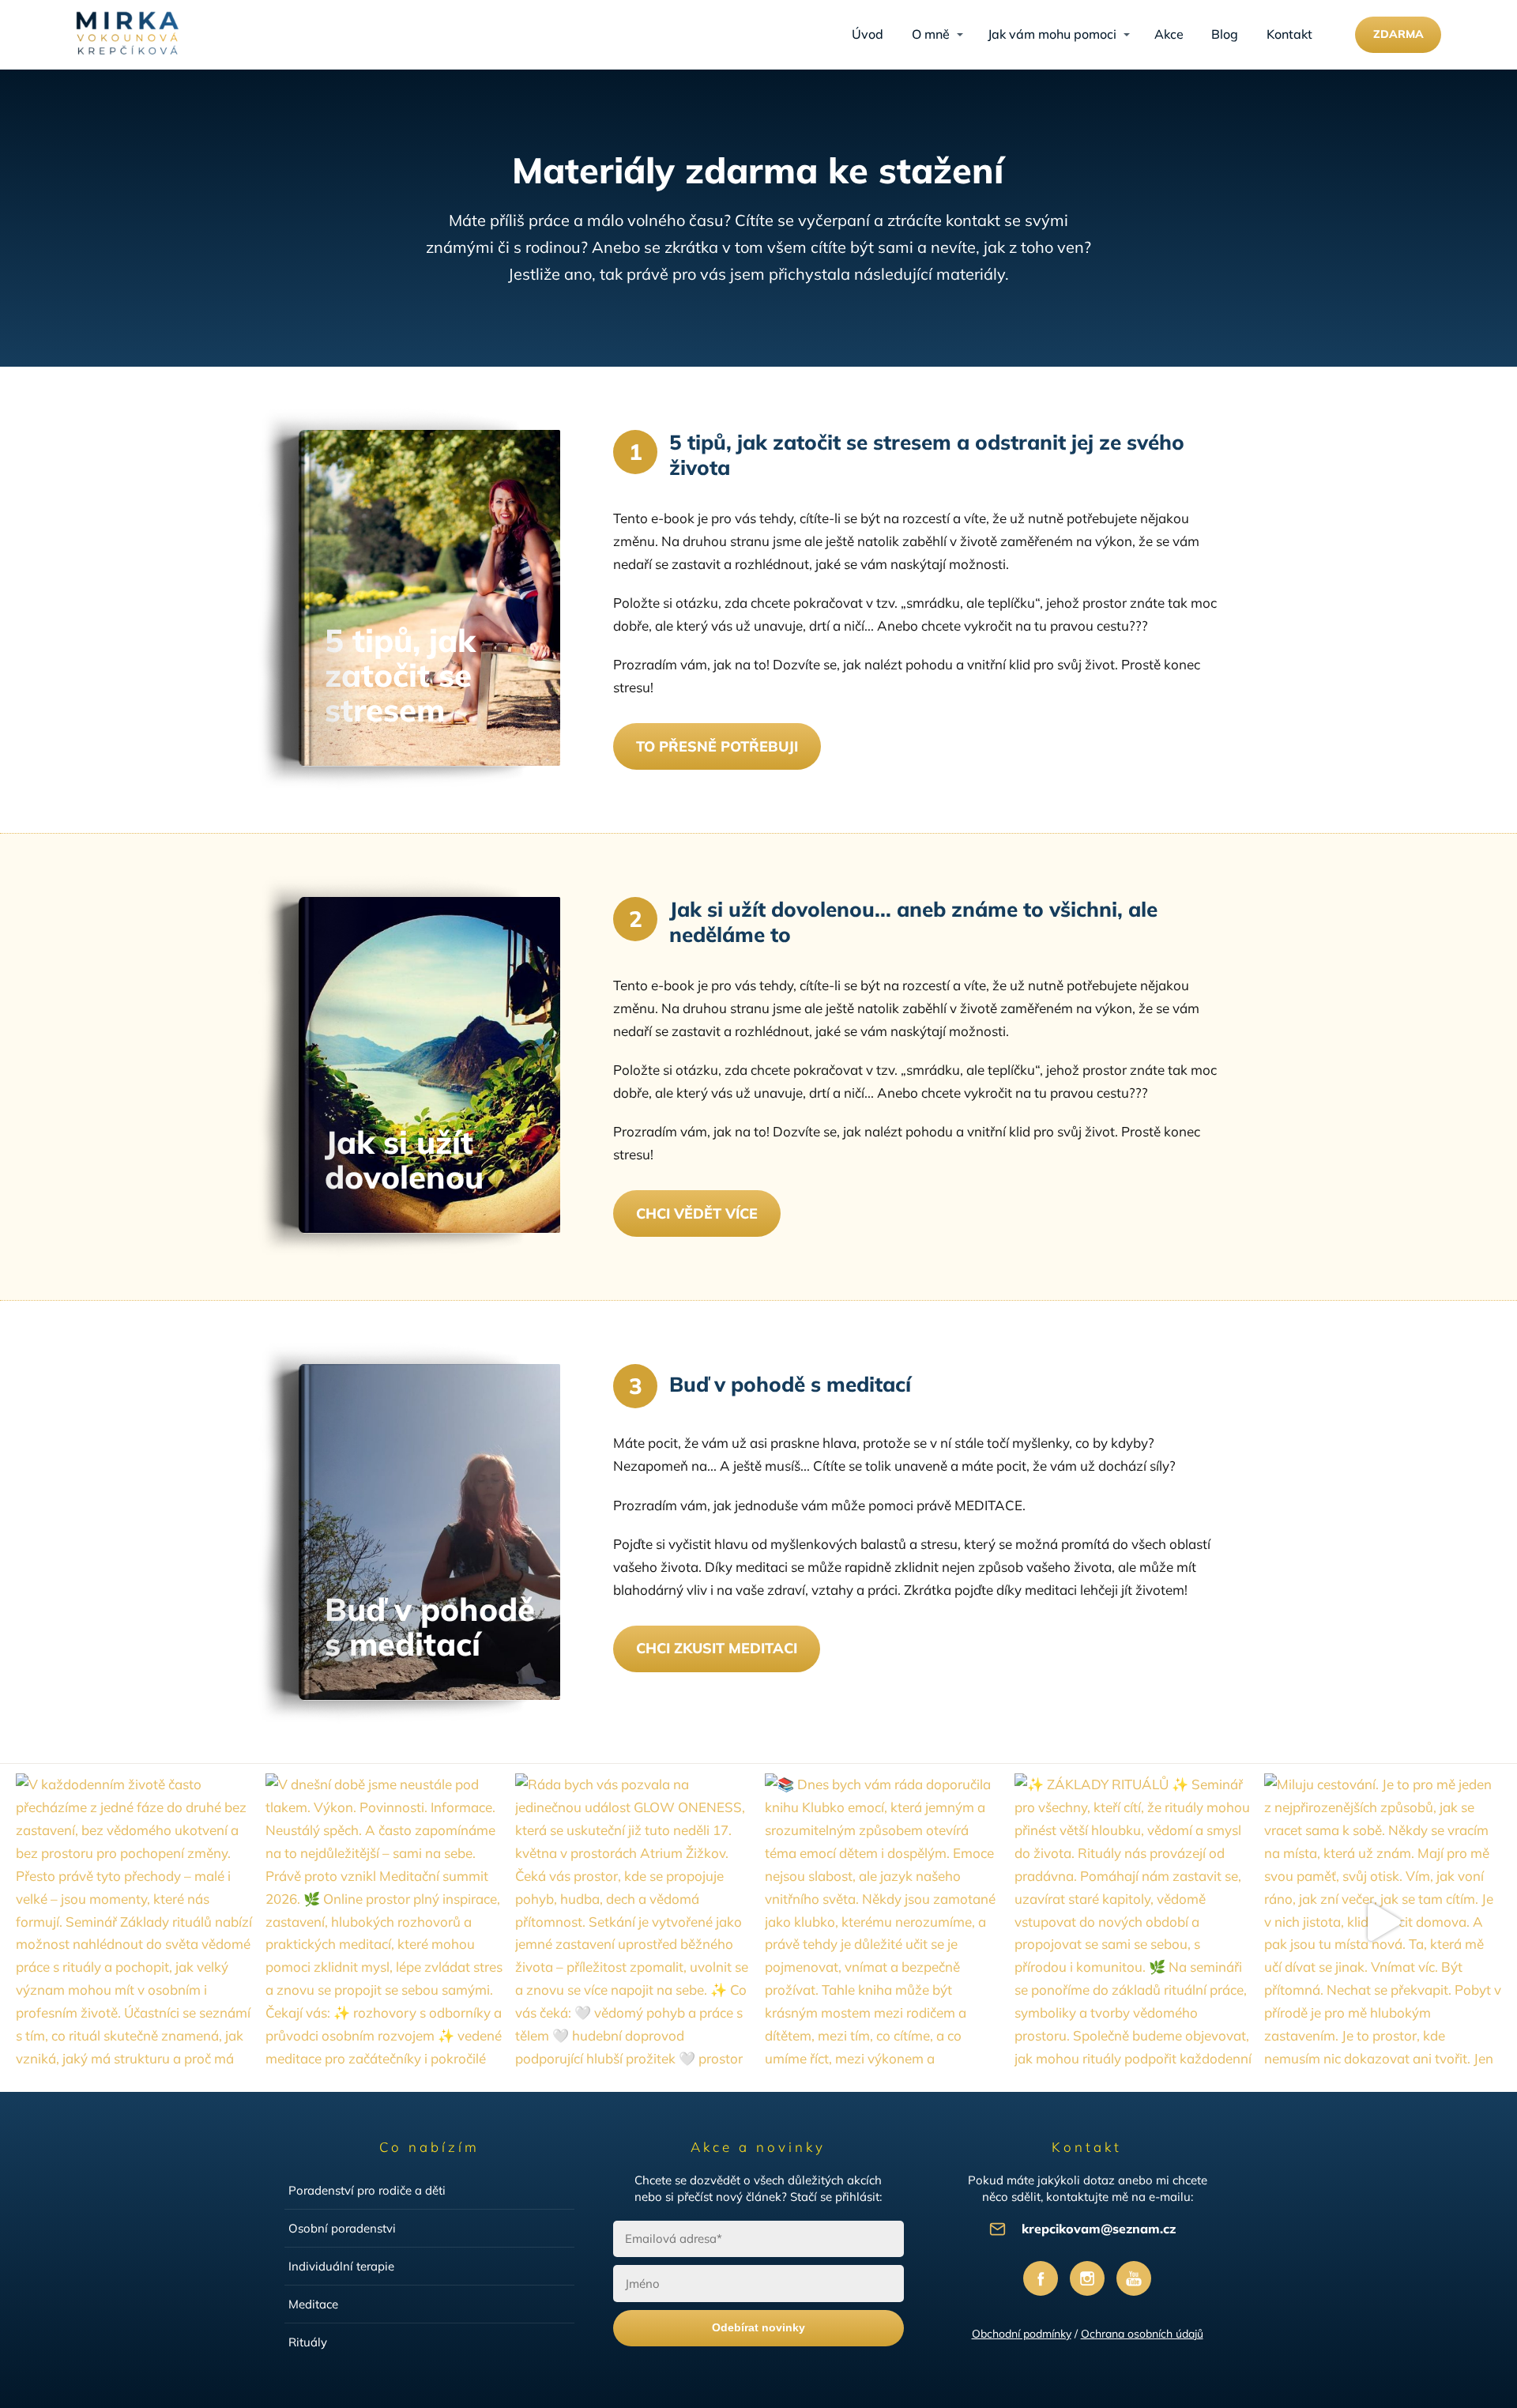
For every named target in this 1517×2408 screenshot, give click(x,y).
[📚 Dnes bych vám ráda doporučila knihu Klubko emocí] (883, 1922)
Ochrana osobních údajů (1142, 2334)
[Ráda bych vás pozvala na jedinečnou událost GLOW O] (634, 1922)
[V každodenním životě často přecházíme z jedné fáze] (134, 1922)
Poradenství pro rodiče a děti (367, 2190)
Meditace (313, 2304)
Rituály (308, 2342)
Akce (1169, 34)
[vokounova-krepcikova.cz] (127, 35)
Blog (1225, 34)
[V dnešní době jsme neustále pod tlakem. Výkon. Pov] (384, 1922)
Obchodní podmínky (1022, 2334)
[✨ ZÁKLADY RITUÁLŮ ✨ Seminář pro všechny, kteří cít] (1133, 1922)
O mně (931, 34)
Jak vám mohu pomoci (1052, 34)
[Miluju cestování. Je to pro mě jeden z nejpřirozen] (1383, 1922)
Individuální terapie (341, 2266)
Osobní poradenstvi (342, 2228)
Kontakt (1289, 34)
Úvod (868, 34)
